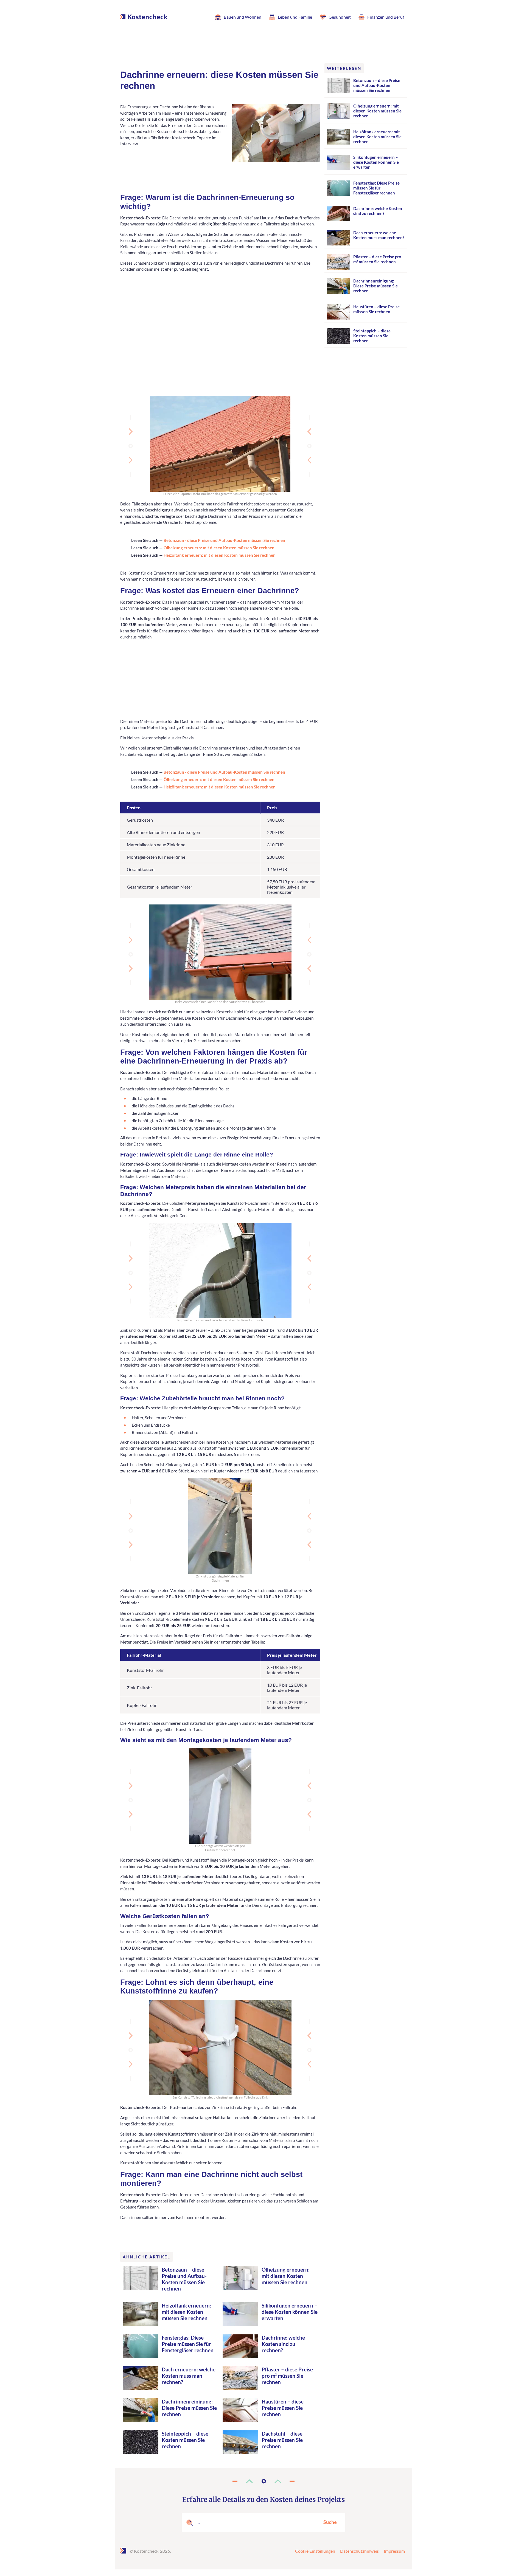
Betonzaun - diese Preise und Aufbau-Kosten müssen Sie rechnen (224, 540)
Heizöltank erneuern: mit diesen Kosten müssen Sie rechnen (220, 555)
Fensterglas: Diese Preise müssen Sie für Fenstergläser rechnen (188, 2344)
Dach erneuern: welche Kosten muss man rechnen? (189, 2376)
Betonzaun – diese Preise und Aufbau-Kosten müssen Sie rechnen (184, 2279)
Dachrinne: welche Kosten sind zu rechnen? (283, 2344)
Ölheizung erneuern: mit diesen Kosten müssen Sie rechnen (219, 548)
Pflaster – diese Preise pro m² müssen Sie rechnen (287, 2376)
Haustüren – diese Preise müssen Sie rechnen (283, 2408)
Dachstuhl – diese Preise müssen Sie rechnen (282, 2440)
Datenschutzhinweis (359, 2551)
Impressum (394, 2551)
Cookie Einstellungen (315, 2551)
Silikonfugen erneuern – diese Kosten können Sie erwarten (290, 2312)
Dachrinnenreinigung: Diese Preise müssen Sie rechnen (189, 2408)
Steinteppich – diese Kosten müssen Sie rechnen (185, 2440)
